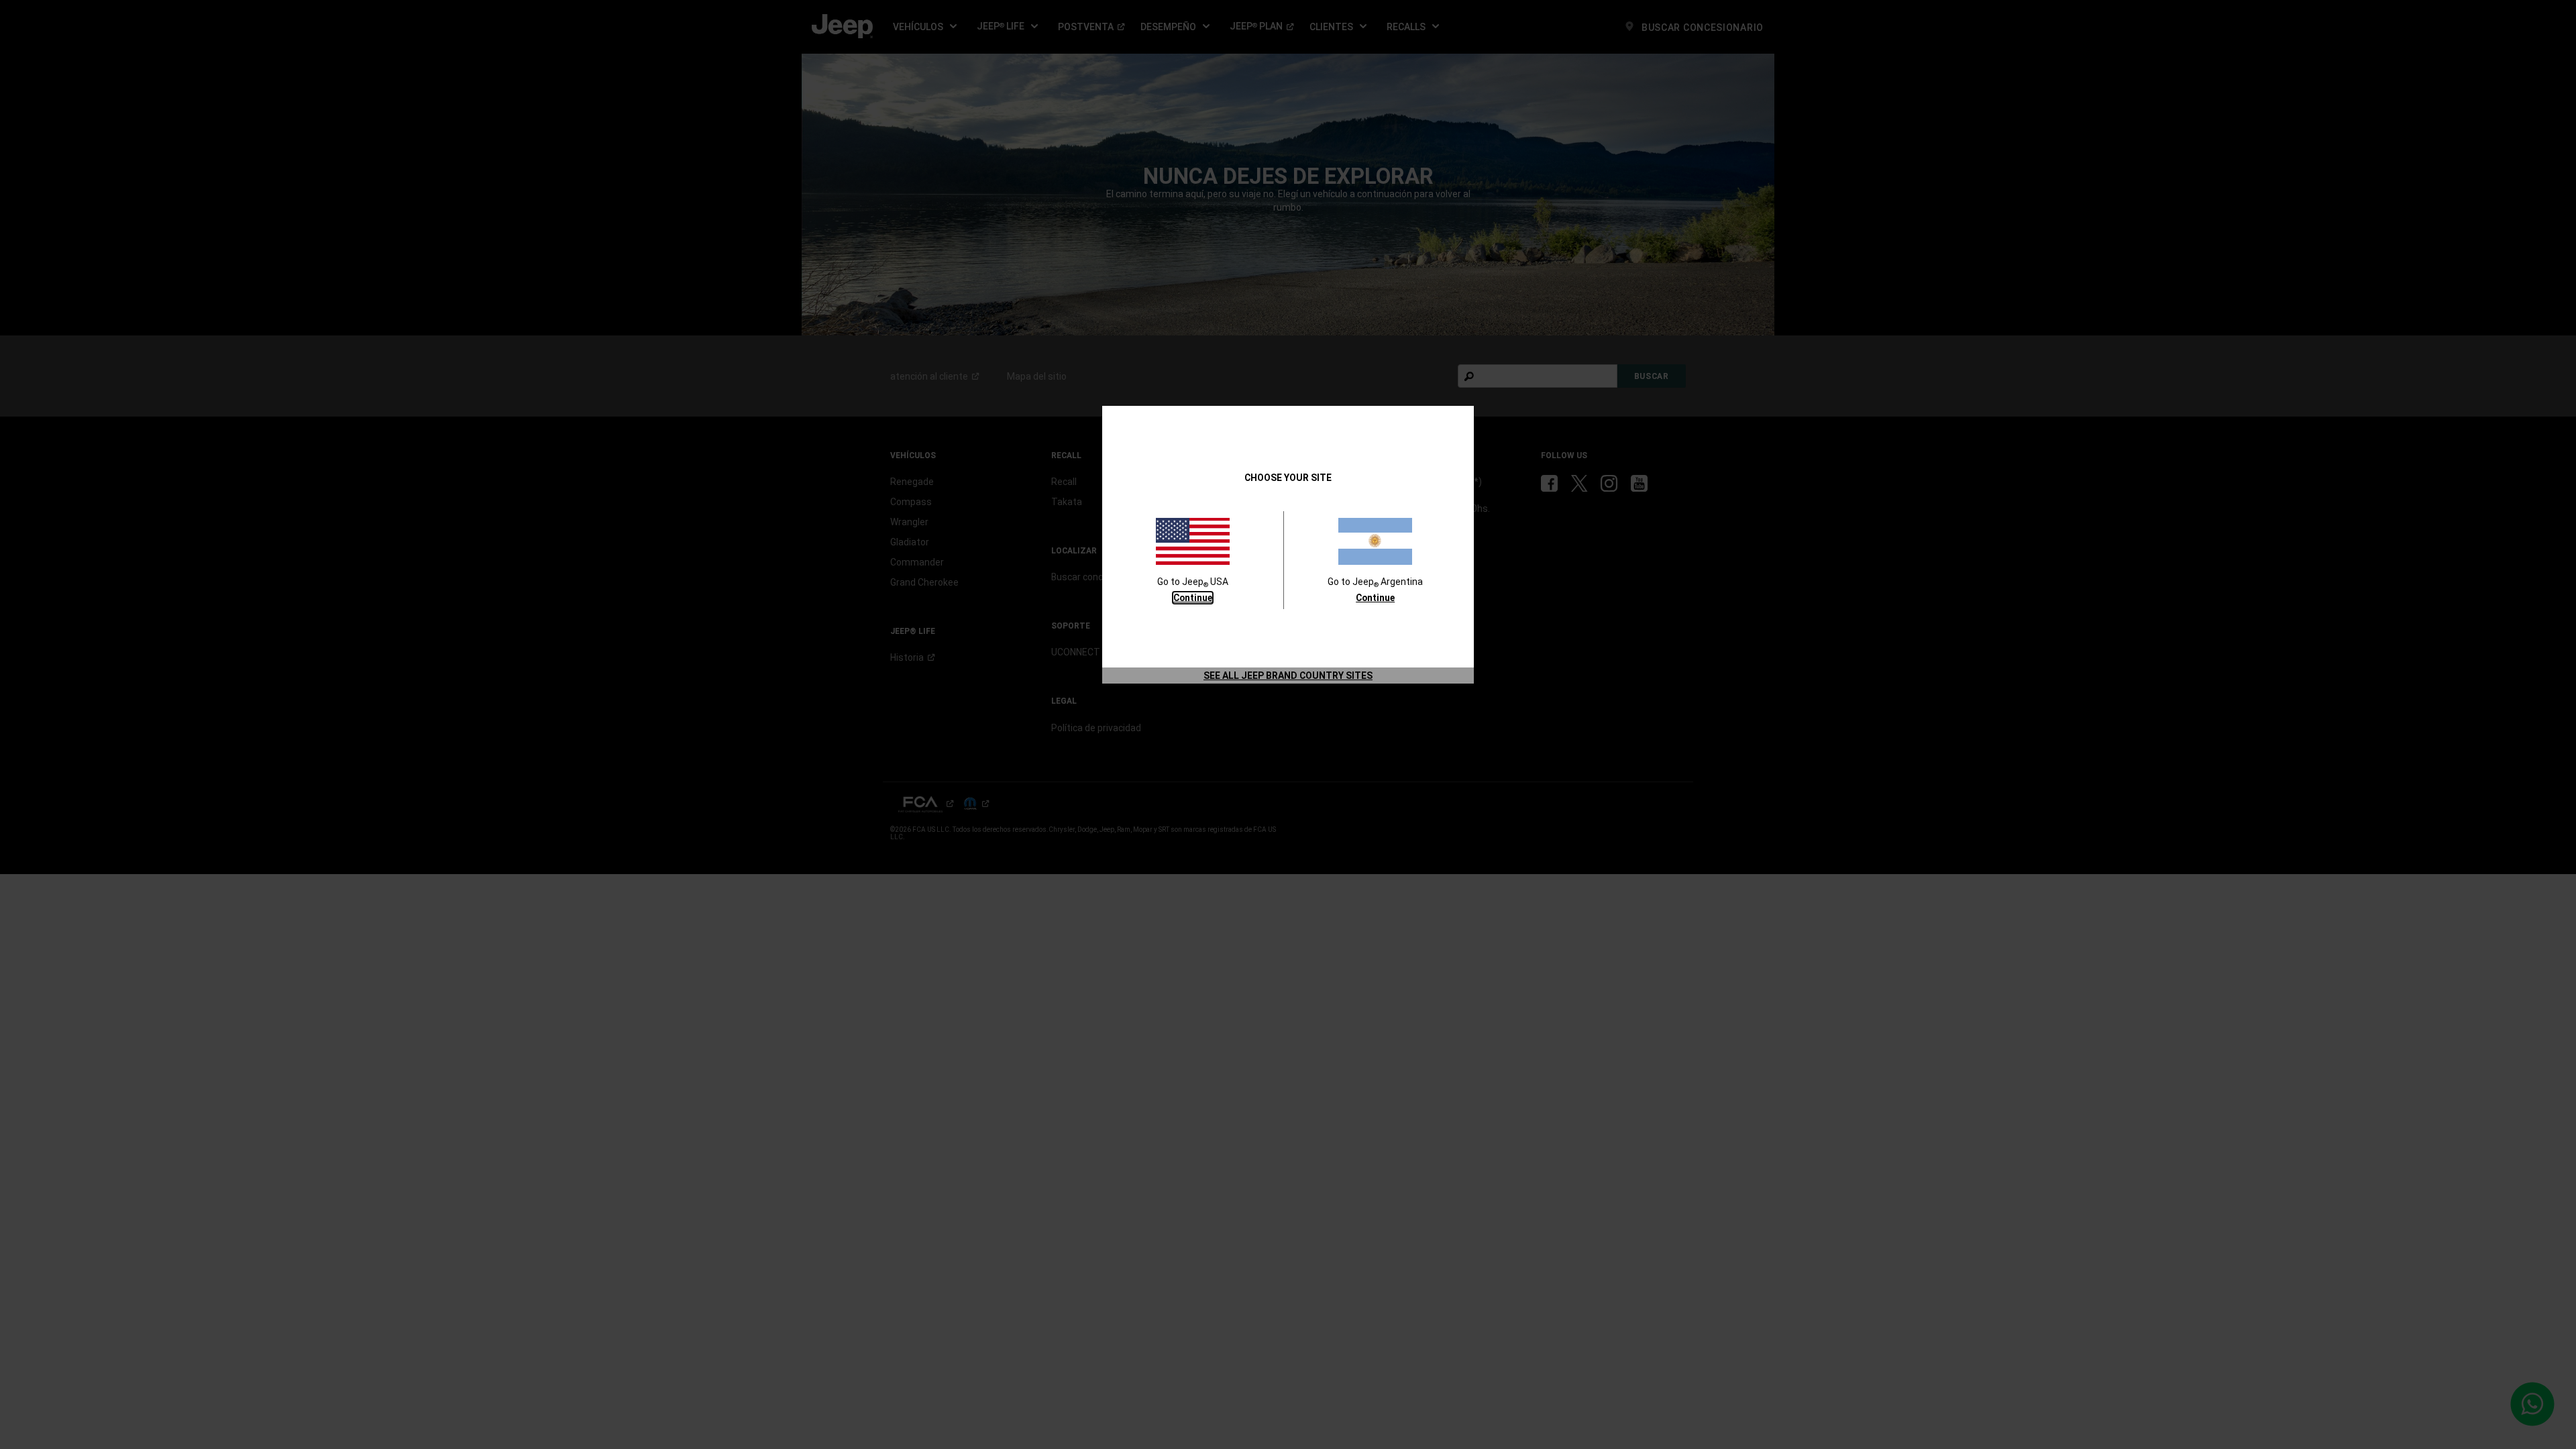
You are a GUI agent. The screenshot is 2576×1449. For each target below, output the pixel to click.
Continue (1193, 598)
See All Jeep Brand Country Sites (1288, 676)
